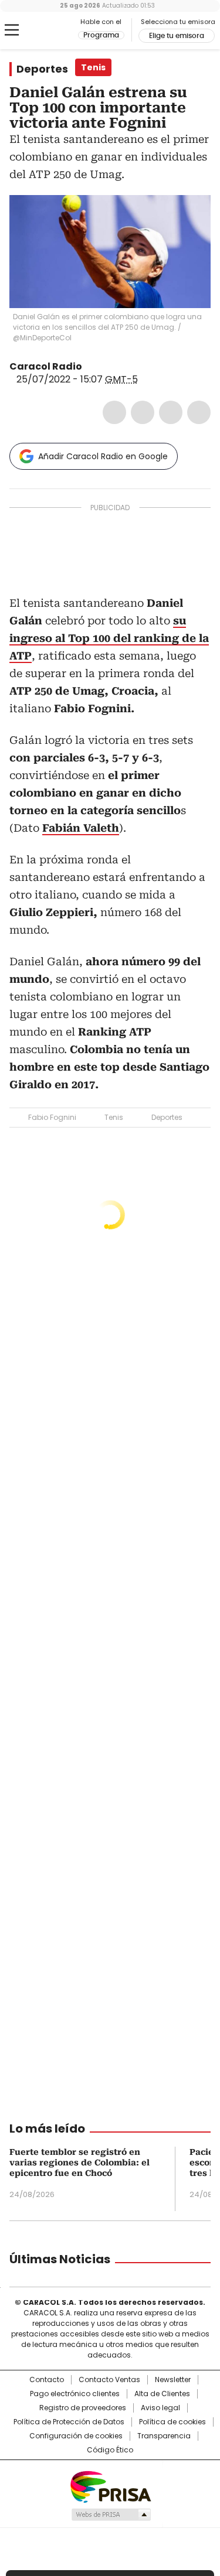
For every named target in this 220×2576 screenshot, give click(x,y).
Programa (101, 35)
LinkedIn (171, 412)
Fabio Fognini (52, 1117)
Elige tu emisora (177, 36)
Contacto (47, 2380)
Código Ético (110, 2450)
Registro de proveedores (83, 2408)
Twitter (143, 412)
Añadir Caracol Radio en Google (103, 456)
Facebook (114, 412)
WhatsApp (199, 412)
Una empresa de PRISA (110, 2486)
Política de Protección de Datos (69, 2422)
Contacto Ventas (109, 2380)
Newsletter (173, 2380)
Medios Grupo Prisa (111, 2514)
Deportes (42, 69)
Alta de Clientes (162, 2394)
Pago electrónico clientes (75, 2394)
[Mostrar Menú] (12, 30)
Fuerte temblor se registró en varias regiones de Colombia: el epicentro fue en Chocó (79, 2162)
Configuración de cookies (76, 2436)
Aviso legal (160, 2408)
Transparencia (164, 2436)
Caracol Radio (58, 30)
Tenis (114, 1117)
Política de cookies (172, 2422)
